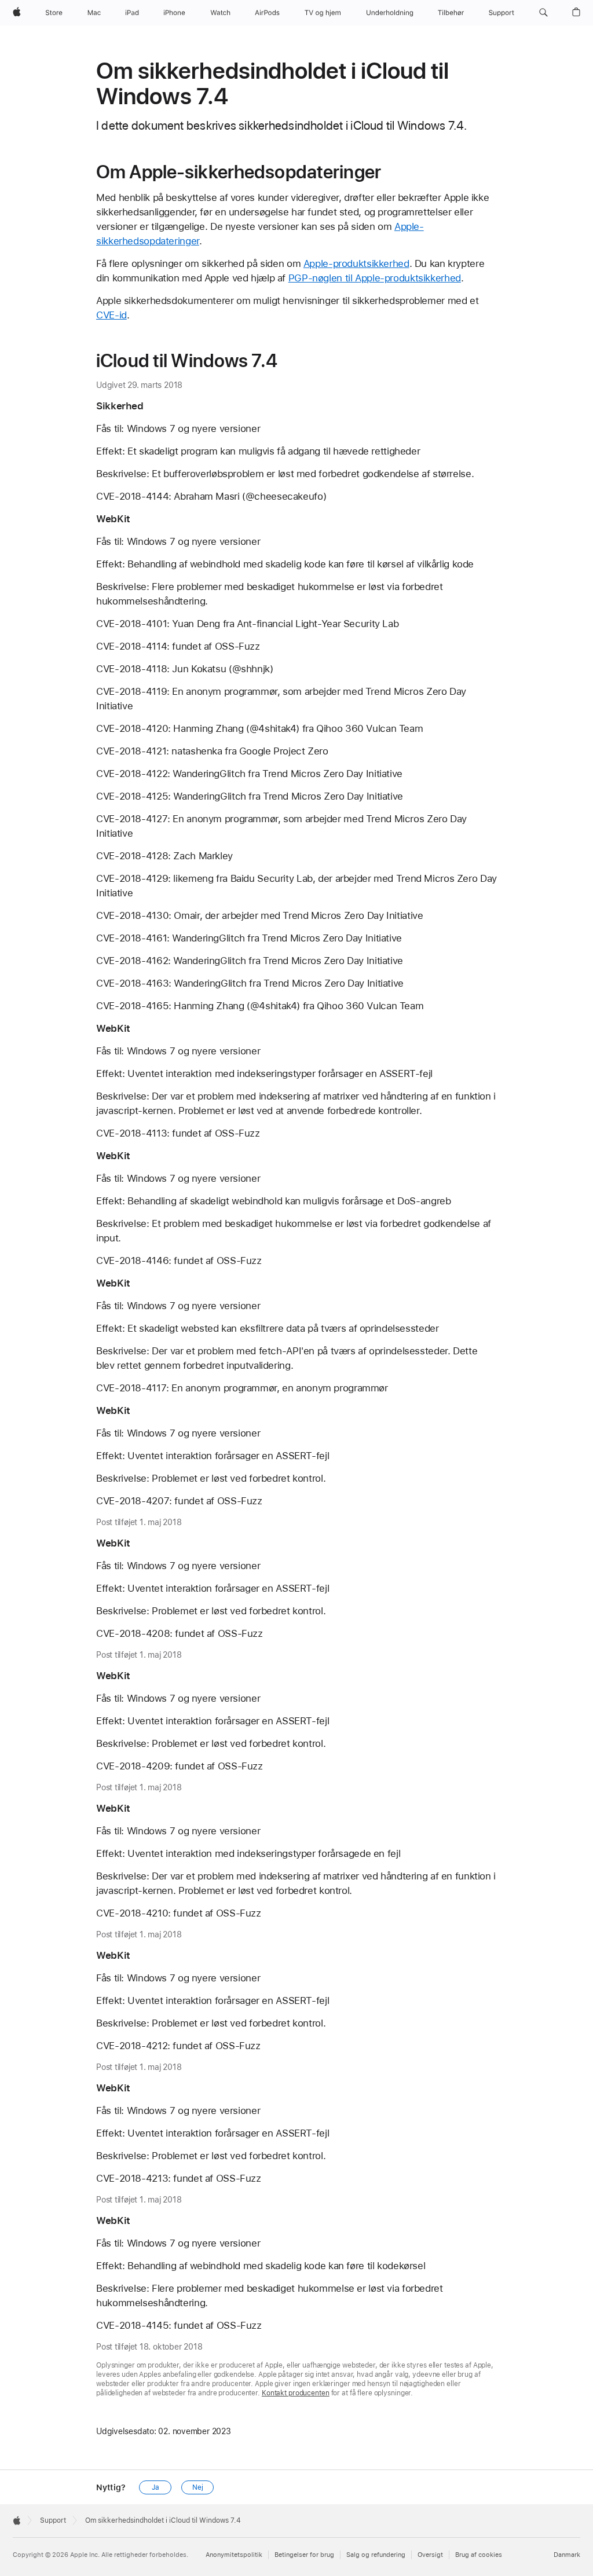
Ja (155, 2487)
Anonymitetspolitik (234, 2555)
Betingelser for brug (304, 2555)
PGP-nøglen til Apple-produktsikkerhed (375, 278)
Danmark (567, 2555)
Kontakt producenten (296, 2393)
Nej (198, 2487)
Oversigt (430, 2555)
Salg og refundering (376, 2555)
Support (53, 2520)
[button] (543, 13)
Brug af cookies (479, 2555)
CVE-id (111, 315)
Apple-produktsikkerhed (356, 263)
